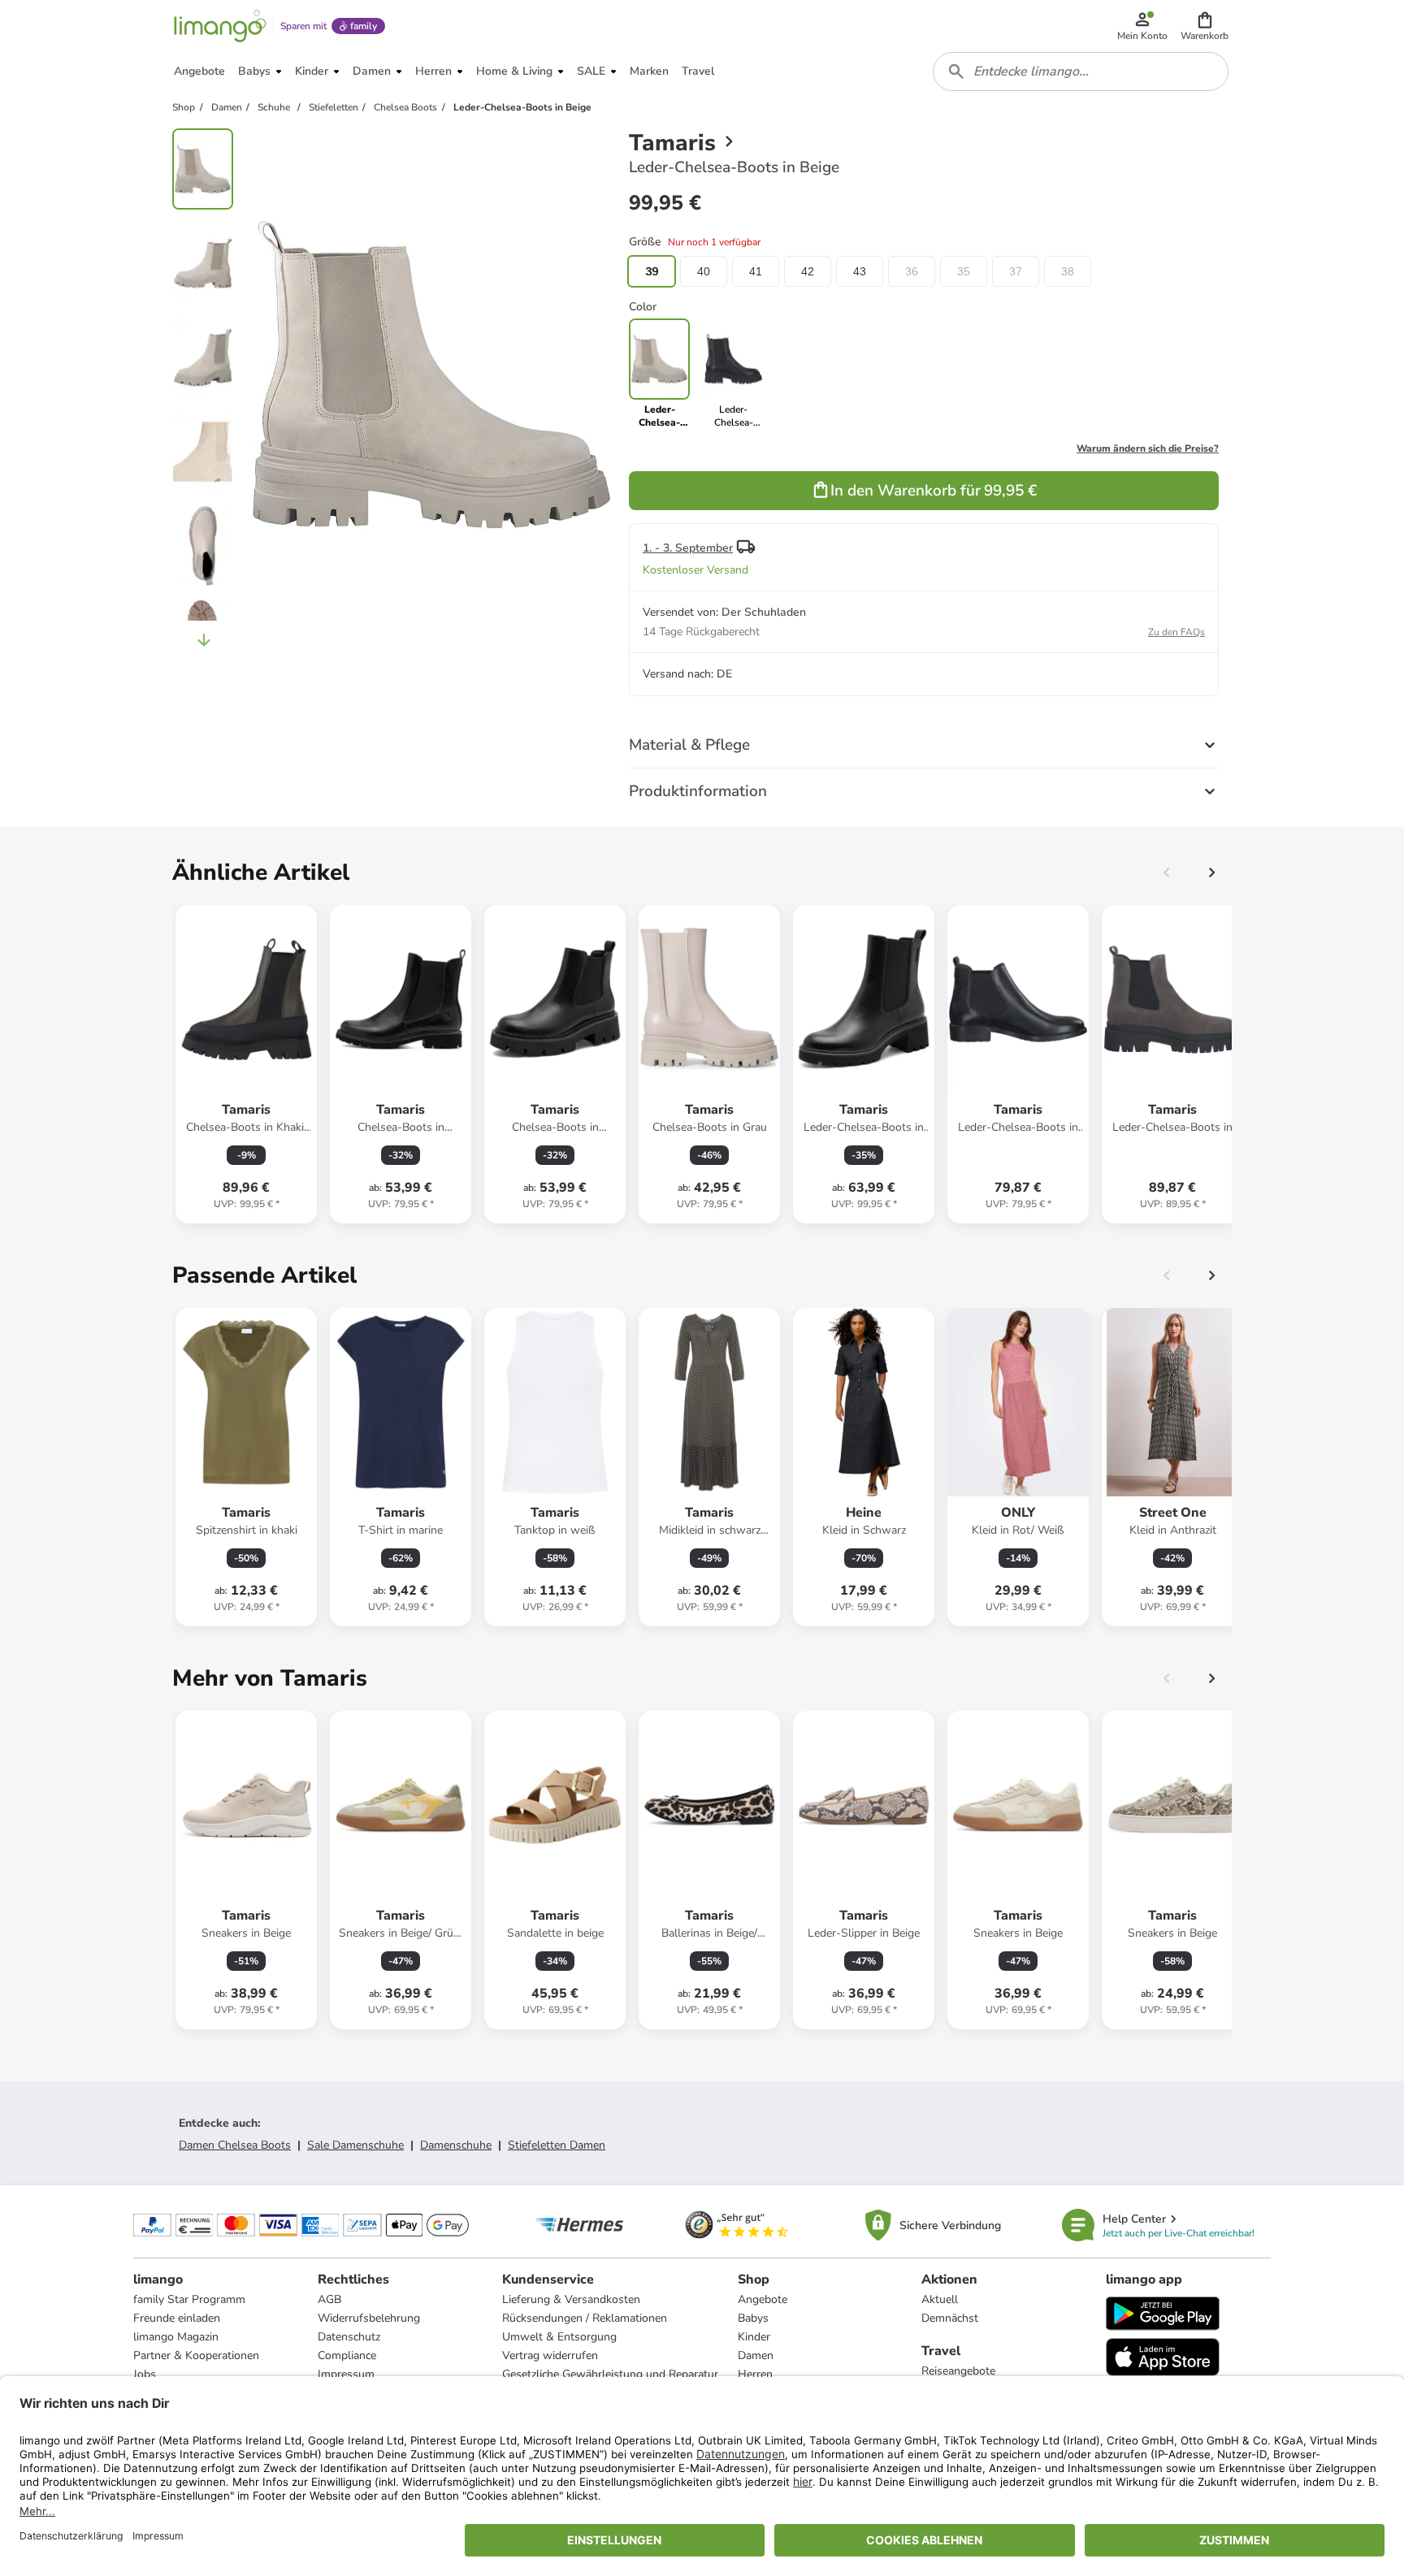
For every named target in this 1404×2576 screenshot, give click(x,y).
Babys (753, 2318)
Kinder (754, 2337)
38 (1068, 271)
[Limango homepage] (220, 26)
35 (964, 271)
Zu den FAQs (1176, 632)
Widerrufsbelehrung (369, 2318)
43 (860, 271)
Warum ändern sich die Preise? (1148, 448)
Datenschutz (349, 2337)
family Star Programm (189, 2299)
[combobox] (1081, 71)
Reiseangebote (958, 2371)
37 (1016, 271)
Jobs (145, 2374)
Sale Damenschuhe (355, 2145)
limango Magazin (176, 2337)
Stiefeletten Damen (557, 2145)
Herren (755, 2374)
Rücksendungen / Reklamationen (585, 2318)
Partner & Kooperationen (196, 2355)
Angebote (763, 2299)
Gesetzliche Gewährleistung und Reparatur (610, 2374)
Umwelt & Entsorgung (559, 2337)
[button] (1205, 26)
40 (704, 271)
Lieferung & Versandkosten (571, 2299)
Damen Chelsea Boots (235, 2145)
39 (652, 271)
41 (756, 271)
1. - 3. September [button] (688, 548)
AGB (329, 2299)
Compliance (347, 2355)
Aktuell (940, 2299)
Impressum (346, 2374)
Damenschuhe (456, 2145)
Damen (756, 2355)
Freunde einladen (177, 2318)
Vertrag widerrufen (550, 2355)
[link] (733, 374)
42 (808, 271)
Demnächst (950, 2318)
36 (912, 271)
